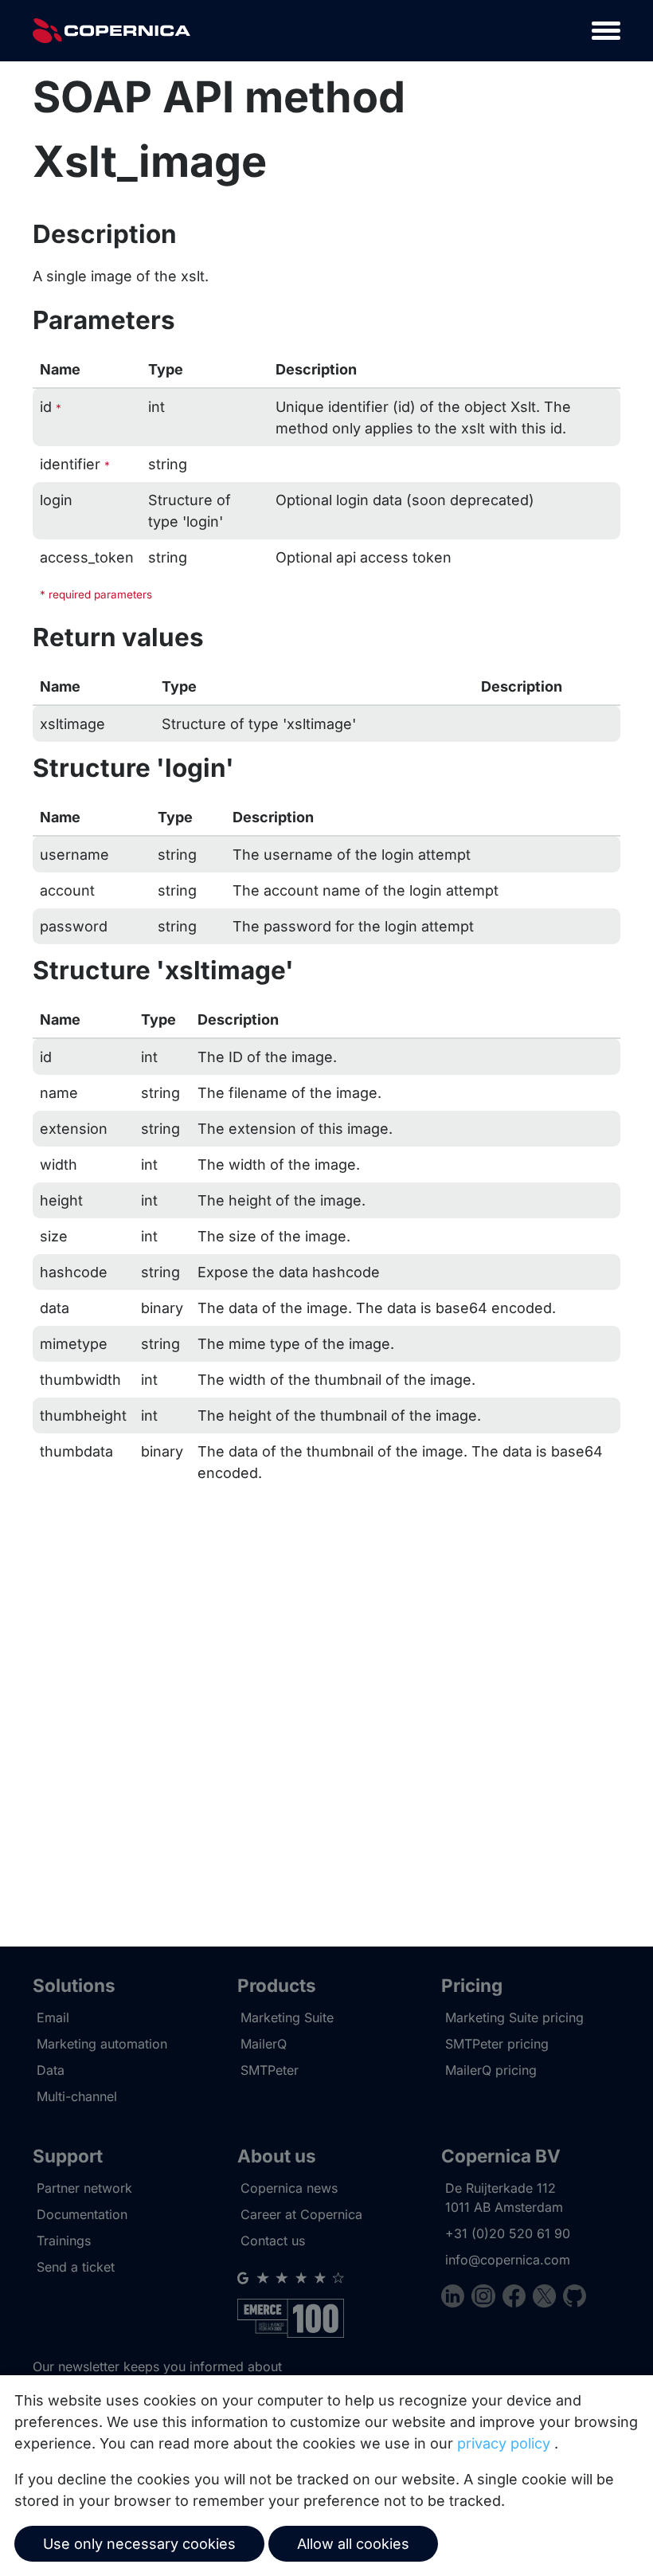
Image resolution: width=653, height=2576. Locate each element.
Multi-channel (77, 2096)
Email (53, 2017)
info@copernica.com (508, 2260)
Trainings (64, 2241)
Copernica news (289, 2188)
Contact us (273, 2241)
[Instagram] (487, 2298)
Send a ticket (76, 2267)
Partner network (84, 2188)
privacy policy (504, 2443)
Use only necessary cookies (139, 2544)
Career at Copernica (301, 2214)
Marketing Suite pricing (514, 2017)
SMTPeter (270, 2070)
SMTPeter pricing (497, 2044)
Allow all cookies (353, 2544)
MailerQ (264, 2044)
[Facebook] (518, 2298)
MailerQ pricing (491, 2070)
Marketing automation (102, 2044)
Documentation (82, 2214)
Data (51, 2070)
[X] (548, 2298)
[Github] (575, 2298)
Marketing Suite (287, 2017)
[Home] (111, 31)
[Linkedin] (456, 2298)
